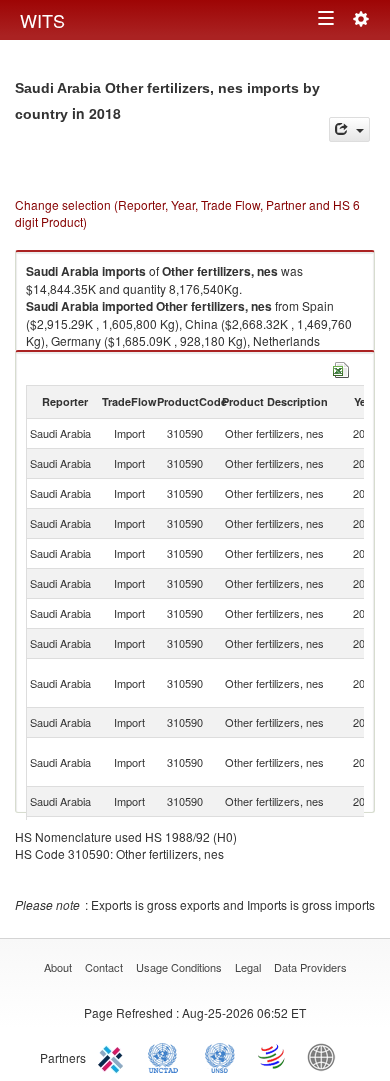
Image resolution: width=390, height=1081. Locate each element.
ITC (114, 1056)
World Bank (326, 1056)
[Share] (349, 129)
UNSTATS (220, 1056)
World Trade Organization (273, 1056)
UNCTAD (167, 1056)
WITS (42, 20)
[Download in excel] (341, 367)
